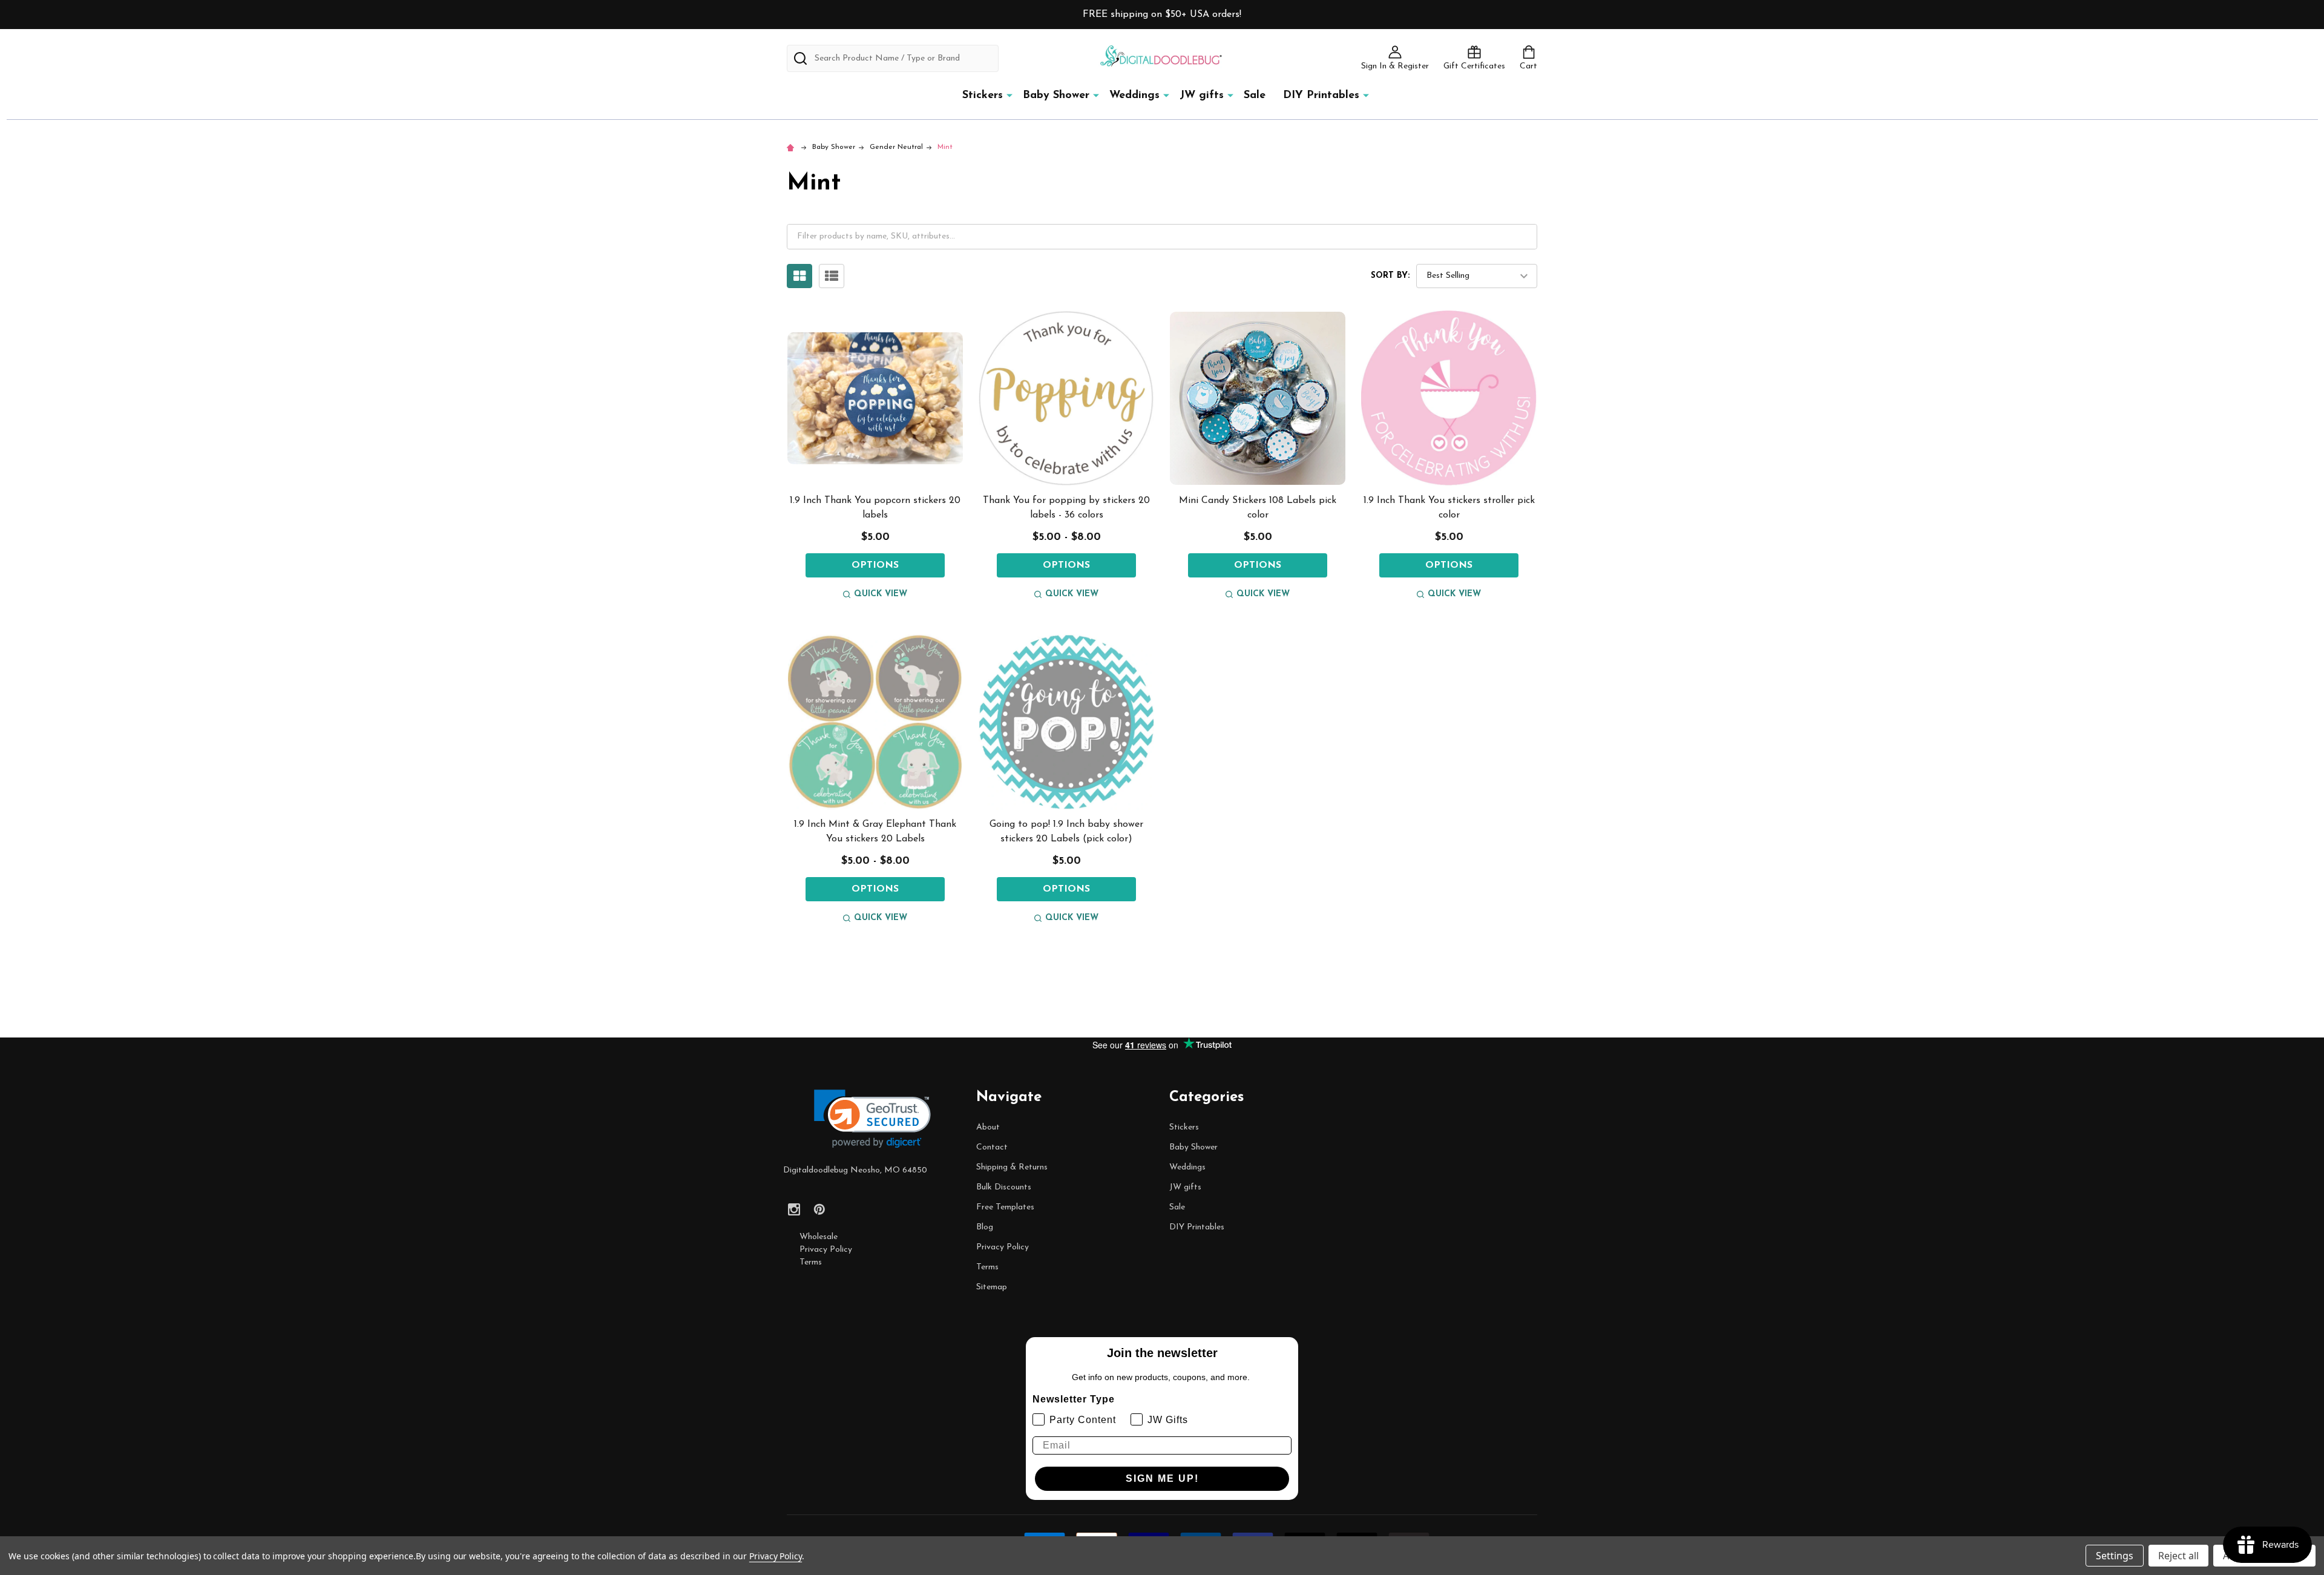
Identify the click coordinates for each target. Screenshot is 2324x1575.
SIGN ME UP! (1162, 1478)
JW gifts (1202, 96)
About (988, 1127)
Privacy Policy (826, 1250)
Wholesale (819, 1237)
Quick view (881, 594)
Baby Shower (1056, 96)
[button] (872, 1119)
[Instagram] (794, 1209)
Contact (992, 1147)
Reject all (2178, 1556)
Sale (1255, 96)
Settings (2115, 1556)
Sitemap (992, 1287)
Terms (811, 1262)
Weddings (1134, 96)
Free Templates (1005, 1207)
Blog (985, 1227)
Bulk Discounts (1004, 1187)
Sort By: (1390, 276)
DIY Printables (1321, 96)
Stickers (983, 96)
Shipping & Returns (1012, 1167)
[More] (1009, 95)
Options (875, 565)
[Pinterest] (819, 1209)
